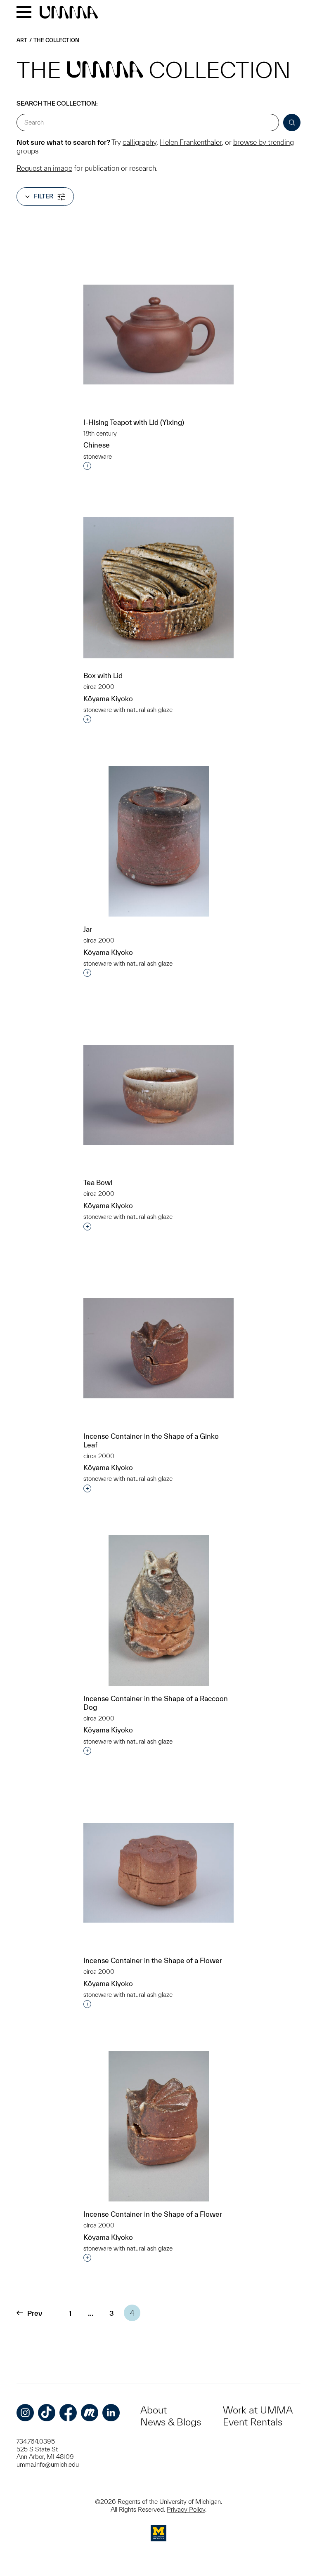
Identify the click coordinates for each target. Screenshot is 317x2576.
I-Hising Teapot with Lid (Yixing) (134, 422)
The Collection (56, 40)
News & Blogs (171, 2422)
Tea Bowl (98, 1182)
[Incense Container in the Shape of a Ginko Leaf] (158, 1348)
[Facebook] (68, 2413)
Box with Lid (103, 675)
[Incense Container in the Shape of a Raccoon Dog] (159, 1611)
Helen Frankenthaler (191, 142)
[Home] (69, 13)
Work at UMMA (258, 2410)
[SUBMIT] (292, 123)
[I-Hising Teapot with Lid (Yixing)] (158, 335)
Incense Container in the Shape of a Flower (153, 1960)
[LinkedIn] (111, 2413)
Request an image (44, 168)
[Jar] (159, 841)
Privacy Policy (186, 2509)
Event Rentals (253, 2422)
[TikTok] (47, 2413)
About (154, 2410)
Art (22, 40)
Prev (35, 2313)
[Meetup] (90, 2413)
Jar (88, 929)
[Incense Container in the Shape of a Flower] (158, 1873)
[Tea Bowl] (158, 1095)
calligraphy (140, 142)
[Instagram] (25, 2413)
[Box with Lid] (158, 588)
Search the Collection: (57, 103)
